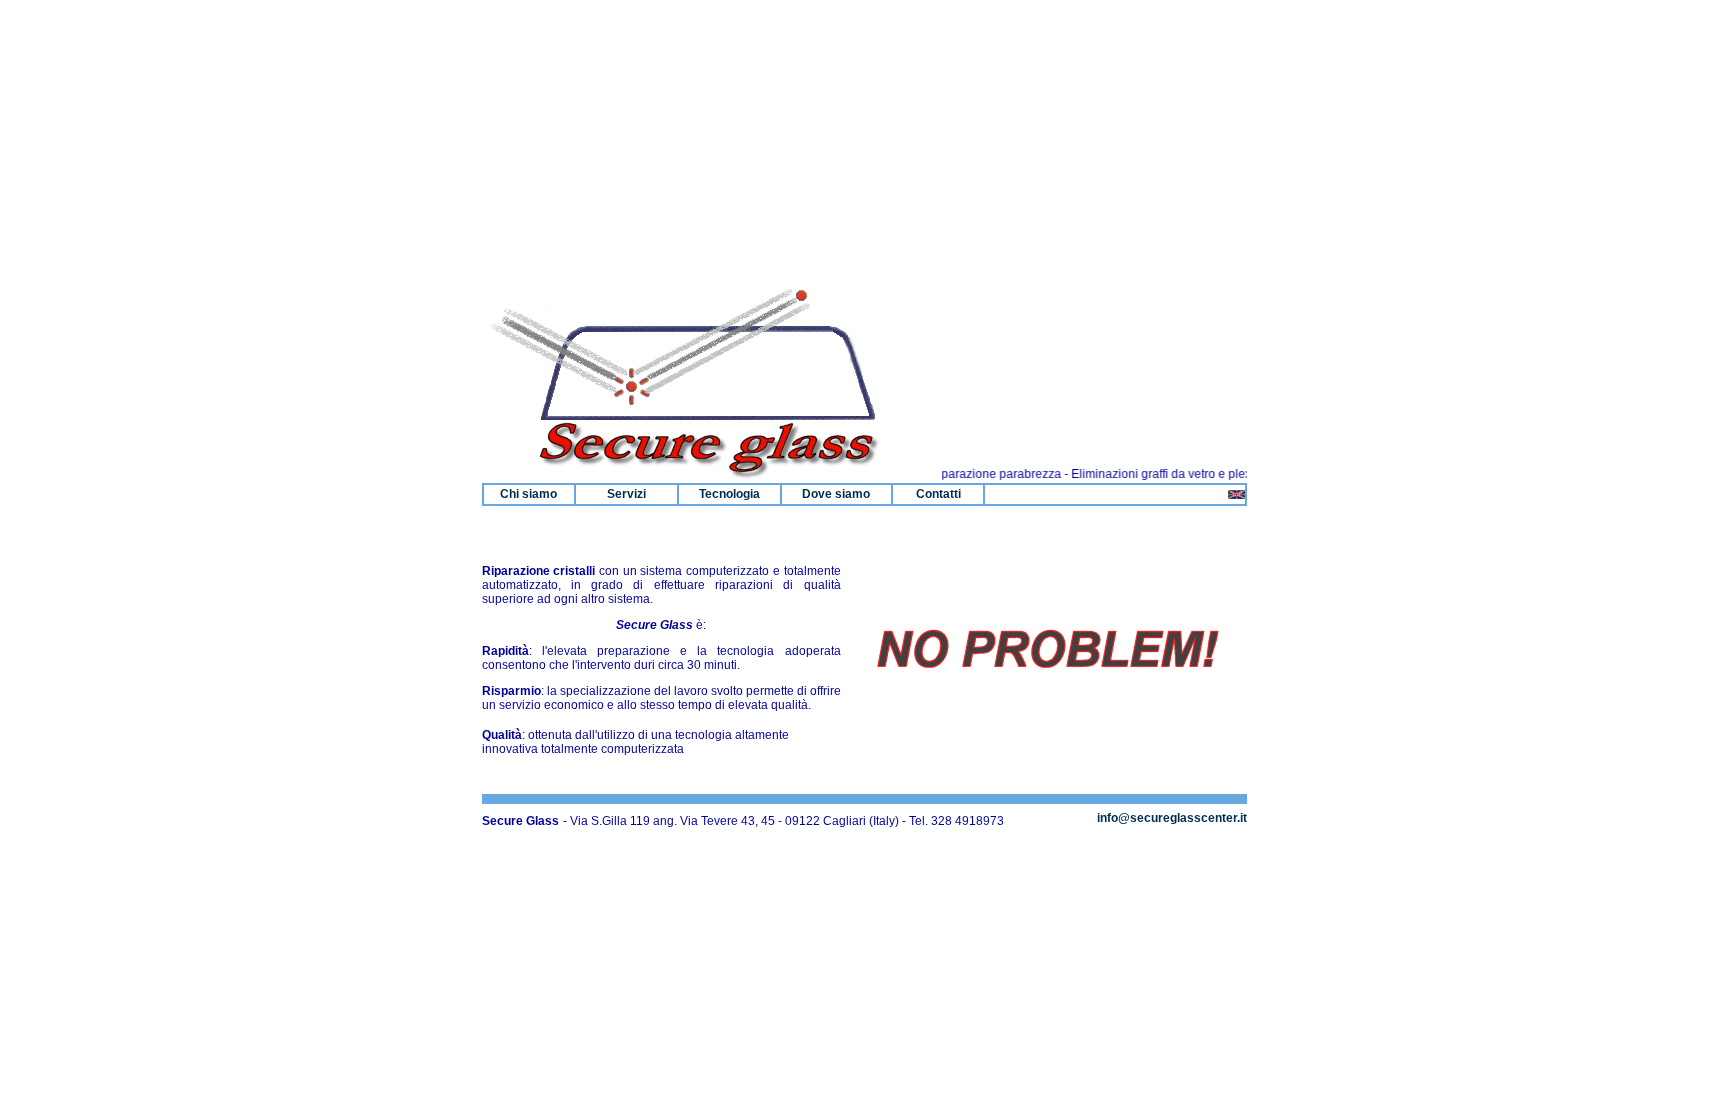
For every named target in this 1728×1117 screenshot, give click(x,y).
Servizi (626, 494)
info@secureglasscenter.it (1172, 818)
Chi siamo (528, 494)
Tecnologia (729, 494)
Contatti (938, 494)
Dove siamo (836, 494)
